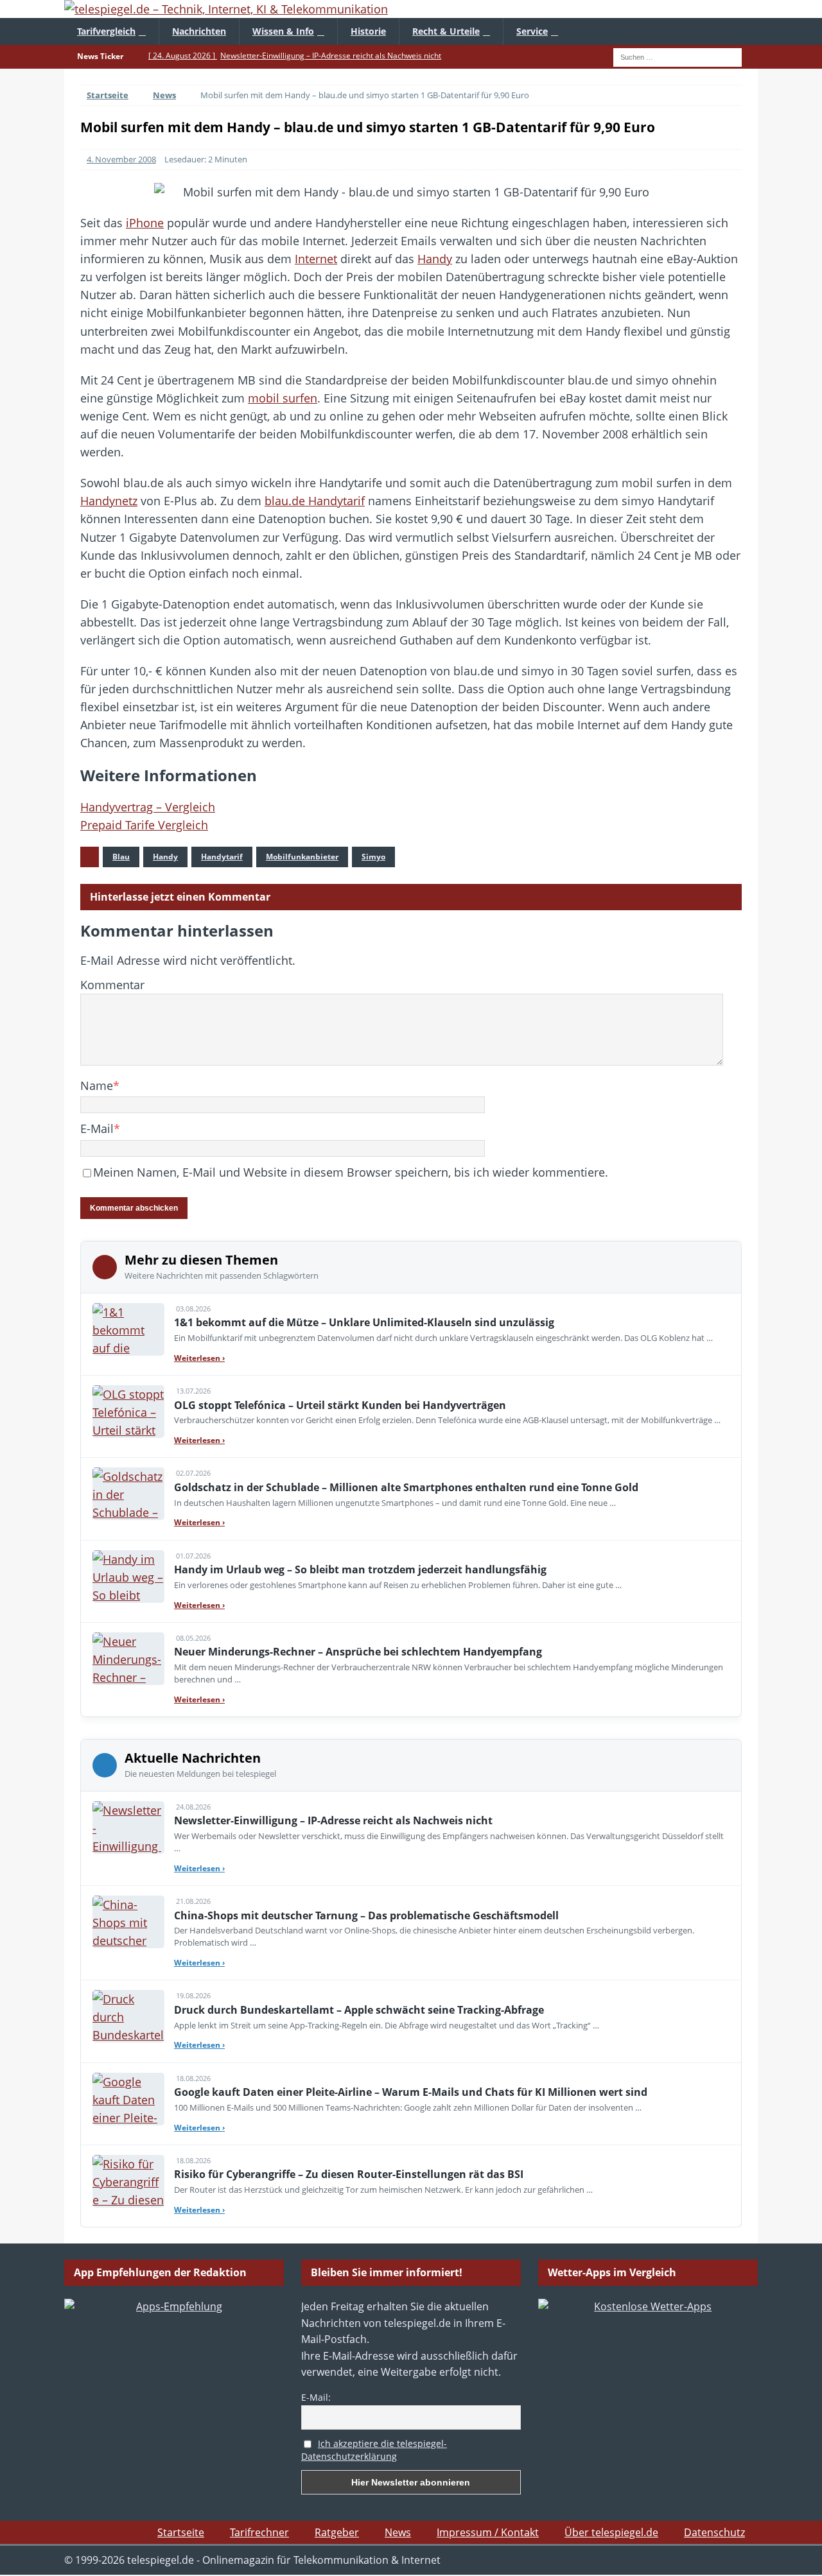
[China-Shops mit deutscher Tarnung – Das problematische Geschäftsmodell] (128, 1922)
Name (97, 1085)
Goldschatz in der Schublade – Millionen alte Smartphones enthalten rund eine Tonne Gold (406, 1487)
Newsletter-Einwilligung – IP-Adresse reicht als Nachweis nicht (333, 1820)
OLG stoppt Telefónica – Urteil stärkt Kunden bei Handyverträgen (340, 1405)
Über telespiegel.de (611, 2532)
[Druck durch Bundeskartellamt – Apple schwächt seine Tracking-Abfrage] (128, 2016)
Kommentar (112, 985)
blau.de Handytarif (315, 501)
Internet (316, 259)
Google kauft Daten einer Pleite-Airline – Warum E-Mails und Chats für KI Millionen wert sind (411, 2092)
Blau (121, 857)
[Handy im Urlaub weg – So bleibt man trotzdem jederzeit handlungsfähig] (128, 1577)
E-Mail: (316, 2397)
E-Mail (97, 1128)
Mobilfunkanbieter (302, 857)
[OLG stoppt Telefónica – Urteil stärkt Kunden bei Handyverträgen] (128, 1412)
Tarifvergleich (106, 31)
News (398, 2532)
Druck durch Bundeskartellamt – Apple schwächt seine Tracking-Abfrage (359, 2010)
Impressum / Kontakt (488, 2532)
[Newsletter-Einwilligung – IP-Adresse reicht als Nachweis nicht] (128, 1828)
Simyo (373, 857)
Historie (368, 31)
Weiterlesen (199, 1358)
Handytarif (222, 857)
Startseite (181, 2532)
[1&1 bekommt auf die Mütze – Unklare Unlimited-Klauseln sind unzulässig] (128, 1329)
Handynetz (109, 501)
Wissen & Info (283, 31)
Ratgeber (337, 2532)
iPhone (145, 223)
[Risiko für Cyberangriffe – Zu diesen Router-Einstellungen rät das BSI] (128, 2181)
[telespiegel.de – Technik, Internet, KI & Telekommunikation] (411, 9)
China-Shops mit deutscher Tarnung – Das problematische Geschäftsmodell (366, 1915)
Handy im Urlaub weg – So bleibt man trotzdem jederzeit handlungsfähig (360, 1569)
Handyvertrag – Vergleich (148, 807)
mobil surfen (283, 398)
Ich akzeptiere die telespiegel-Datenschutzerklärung (374, 2450)
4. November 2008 (121, 159)
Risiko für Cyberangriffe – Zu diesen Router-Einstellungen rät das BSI (349, 2174)
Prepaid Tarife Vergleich (144, 825)
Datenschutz (714, 2532)
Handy (435, 259)
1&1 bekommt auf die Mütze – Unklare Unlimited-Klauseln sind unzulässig (364, 1322)
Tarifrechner (259, 2532)
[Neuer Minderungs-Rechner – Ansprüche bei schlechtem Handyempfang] (128, 1659)
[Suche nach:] (678, 56)
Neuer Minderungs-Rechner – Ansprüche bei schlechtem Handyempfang (358, 1652)
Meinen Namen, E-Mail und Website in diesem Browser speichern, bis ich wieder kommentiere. (351, 1172)
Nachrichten (199, 31)
